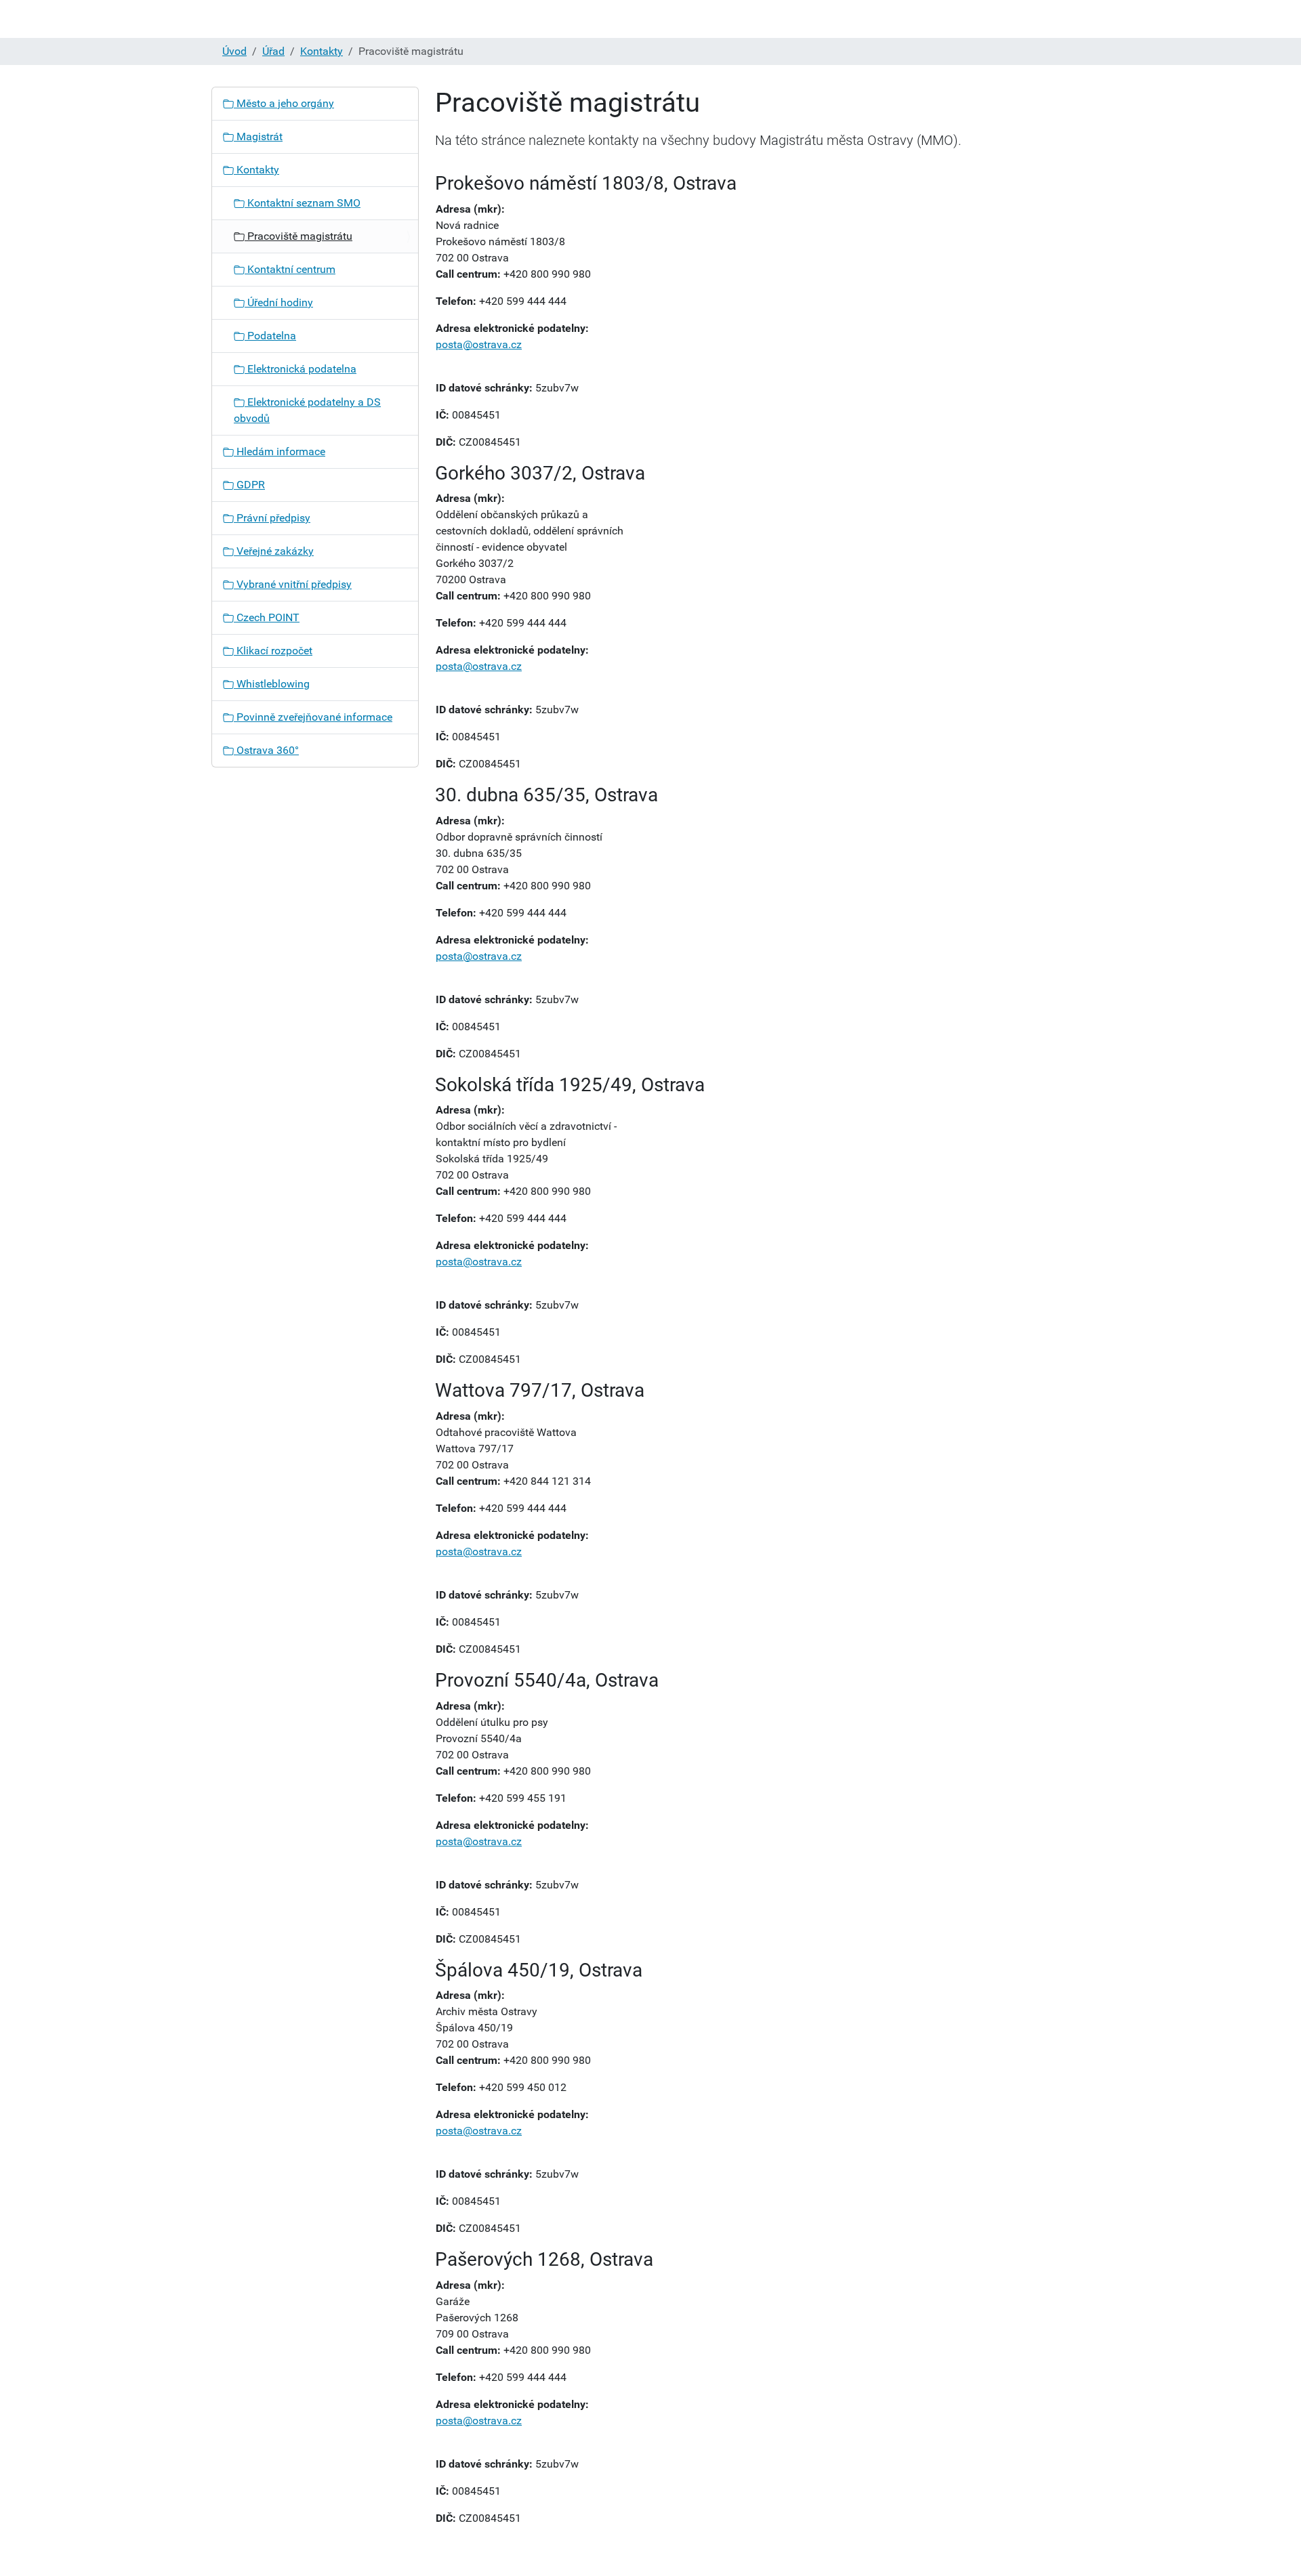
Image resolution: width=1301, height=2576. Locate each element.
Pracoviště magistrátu (298, 236)
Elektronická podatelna (301, 369)
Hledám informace (280, 451)
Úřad (273, 51)
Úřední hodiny (279, 302)
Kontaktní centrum (290, 269)
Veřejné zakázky (274, 551)
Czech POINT (267, 617)
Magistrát (258, 136)
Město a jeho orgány (284, 103)
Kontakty (322, 51)
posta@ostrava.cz (479, 344)
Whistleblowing (272, 684)
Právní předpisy (272, 518)
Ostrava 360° (266, 750)
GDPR (249, 485)
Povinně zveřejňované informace (313, 717)
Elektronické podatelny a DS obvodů (307, 410)
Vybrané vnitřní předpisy (293, 584)
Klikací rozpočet (273, 651)
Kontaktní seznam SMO (303, 203)
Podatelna (270, 336)
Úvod (234, 51)
